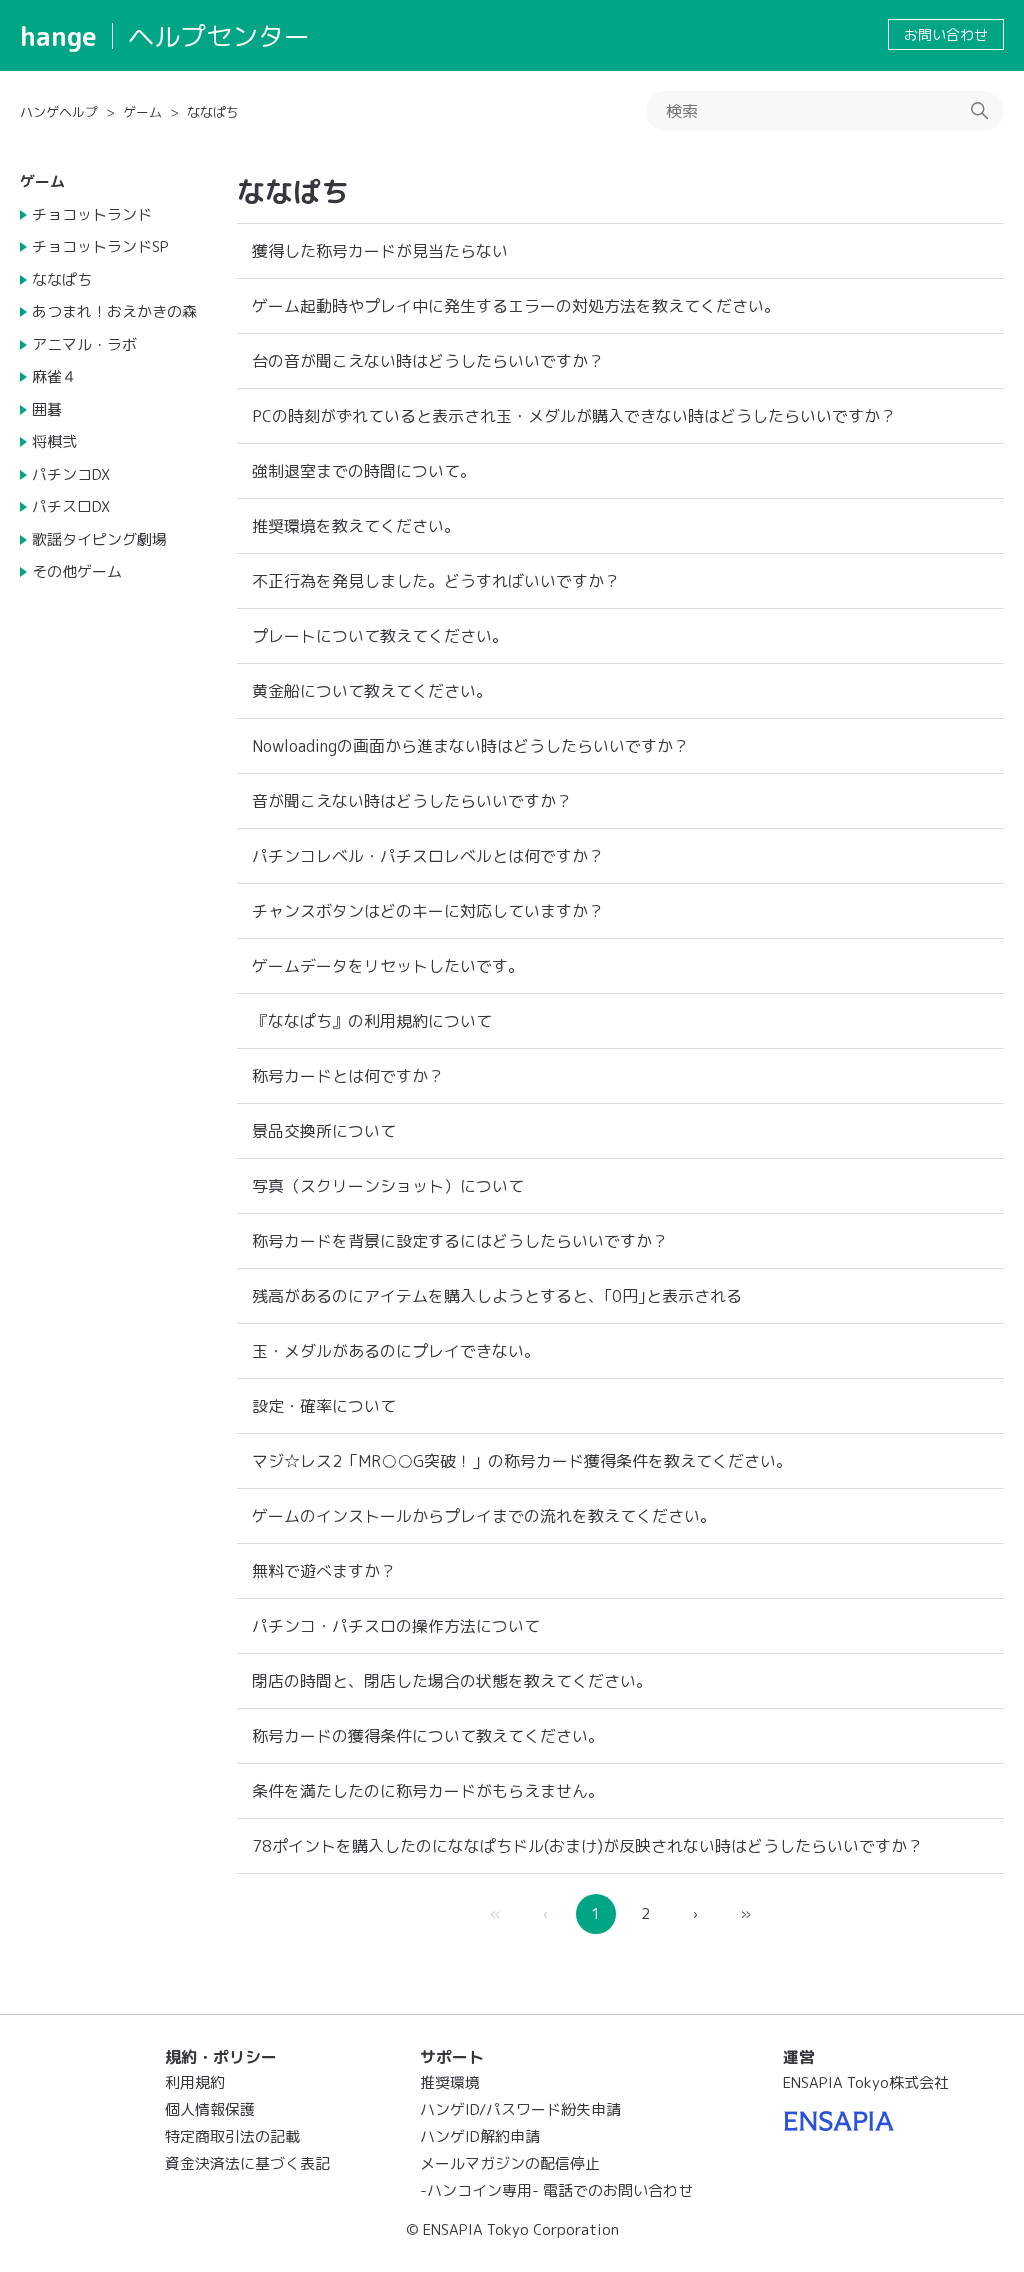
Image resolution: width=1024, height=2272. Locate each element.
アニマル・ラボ (84, 344)
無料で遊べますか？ (324, 1571)
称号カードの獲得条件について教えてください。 (428, 1736)
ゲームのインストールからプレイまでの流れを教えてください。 (484, 1516)
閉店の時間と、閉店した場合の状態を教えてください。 (452, 1681)
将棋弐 (54, 441)
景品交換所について (324, 1131)
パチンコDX (71, 474)
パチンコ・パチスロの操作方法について (396, 1626)
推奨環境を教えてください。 (356, 526)
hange (58, 36)
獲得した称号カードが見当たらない (380, 251)
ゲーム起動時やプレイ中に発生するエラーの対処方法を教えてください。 (516, 306)
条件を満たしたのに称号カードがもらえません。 (428, 1791)
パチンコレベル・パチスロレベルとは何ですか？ (428, 856)
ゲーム (142, 112)
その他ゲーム (77, 571)
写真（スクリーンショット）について (388, 1186)
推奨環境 (450, 2082)
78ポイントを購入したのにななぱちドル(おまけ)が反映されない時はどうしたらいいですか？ (587, 1846)
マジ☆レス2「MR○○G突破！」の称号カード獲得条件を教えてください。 (522, 1461)
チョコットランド (92, 214)
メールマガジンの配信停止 (510, 2163)
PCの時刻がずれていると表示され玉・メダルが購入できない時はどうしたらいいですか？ (574, 416)
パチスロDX (71, 506)
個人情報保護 (210, 2109)
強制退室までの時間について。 (364, 471)
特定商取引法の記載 (232, 2136)
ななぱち (213, 112)
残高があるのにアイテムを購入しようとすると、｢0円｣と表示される (497, 1296)
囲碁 (47, 409)
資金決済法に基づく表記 (247, 2163)
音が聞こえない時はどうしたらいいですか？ (412, 801)
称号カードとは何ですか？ (348, 1076)
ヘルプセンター (219, 36)
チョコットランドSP (100, 246)
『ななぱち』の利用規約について (372, 1021)
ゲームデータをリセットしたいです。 (388, 966)
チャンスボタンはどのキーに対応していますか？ (428, 911)
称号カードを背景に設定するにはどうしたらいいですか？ (460, 1241)
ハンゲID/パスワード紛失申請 (520, 2109)
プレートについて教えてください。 (380, 636)
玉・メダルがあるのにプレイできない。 (396, 1351)
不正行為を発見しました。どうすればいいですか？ (436, 581)
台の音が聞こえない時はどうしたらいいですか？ (428, 361)
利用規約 (195, 2082)
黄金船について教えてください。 (372, 691)
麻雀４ (54, 376)
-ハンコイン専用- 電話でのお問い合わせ (556, 2190)
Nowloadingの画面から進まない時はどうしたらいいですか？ (470, 746)
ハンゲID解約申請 (480, 2136)
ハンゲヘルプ (59, 112)
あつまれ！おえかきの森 (114, 311)
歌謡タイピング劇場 (99, 539)
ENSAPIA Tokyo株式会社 (866, 2082)
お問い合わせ (946, 34)
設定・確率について (324, 1406)
